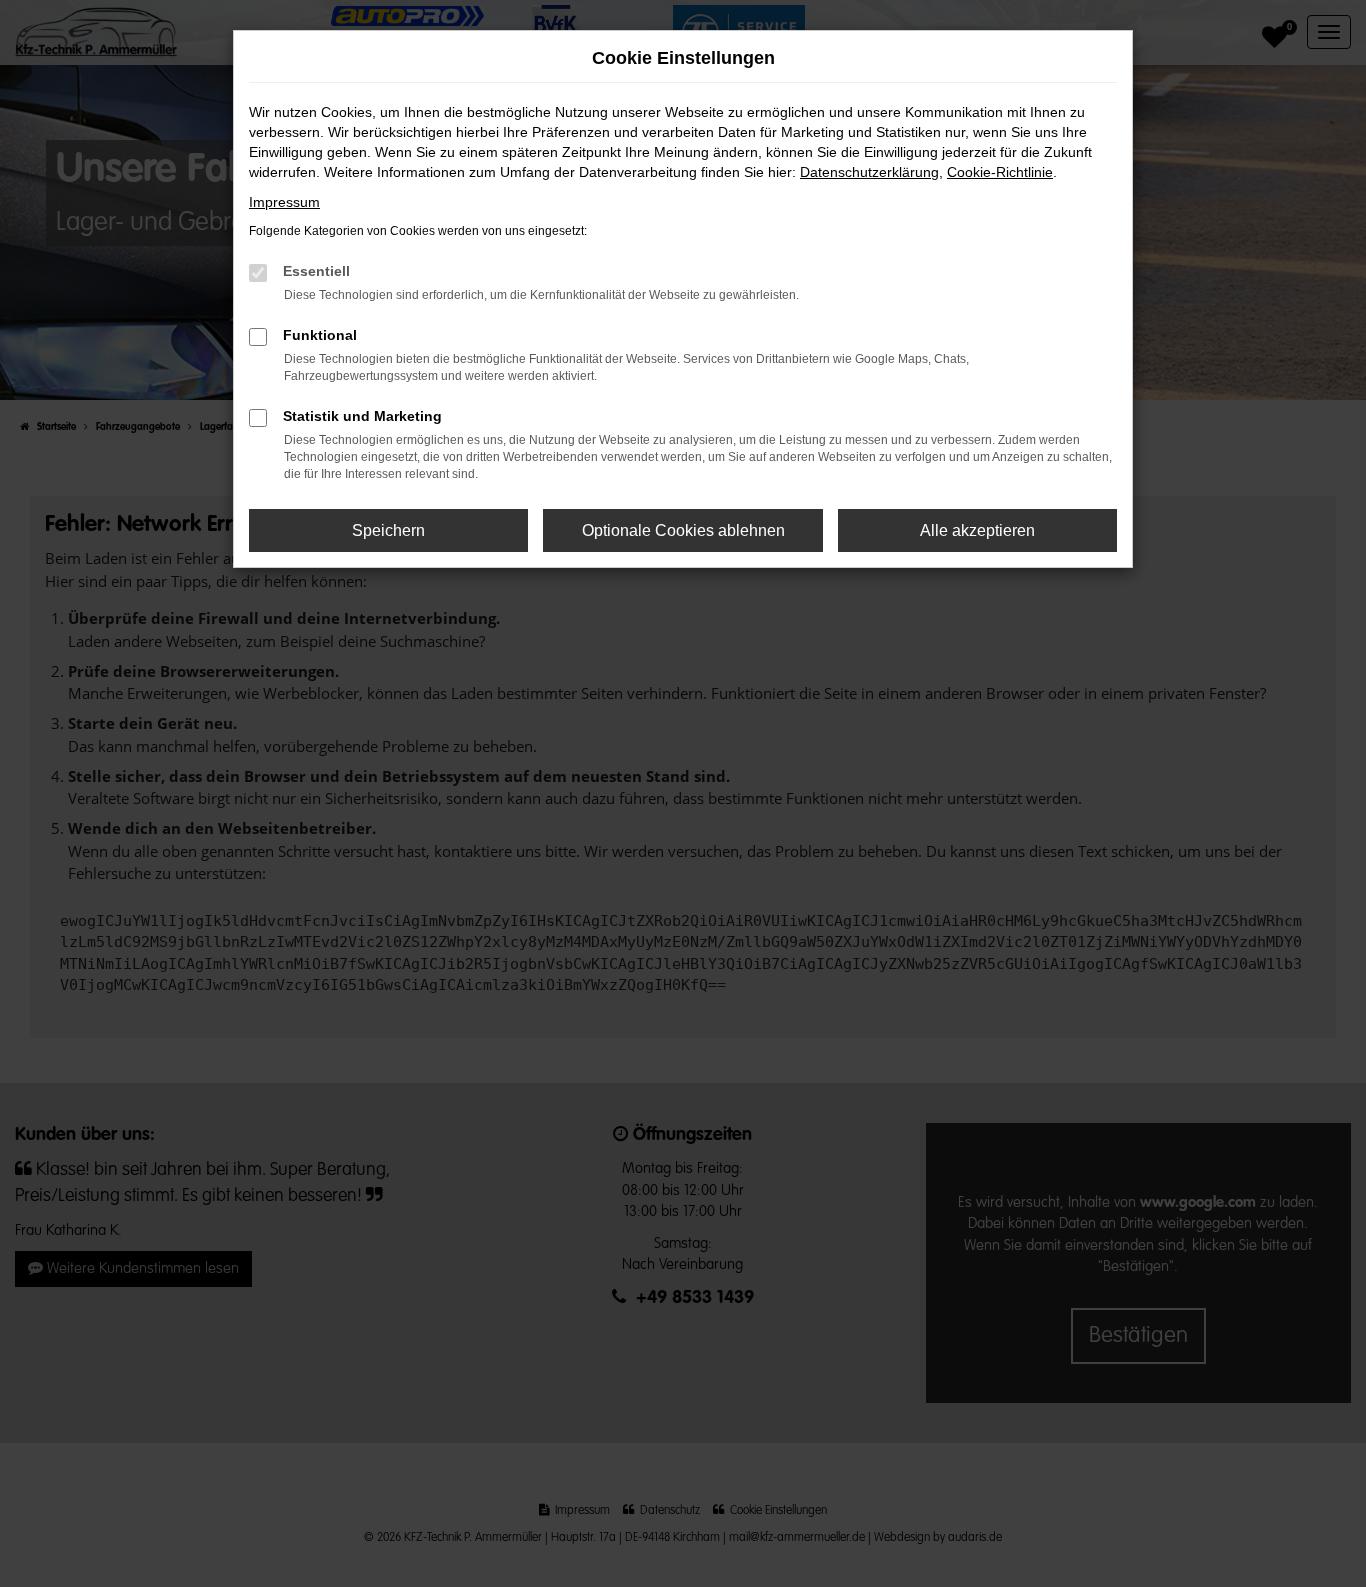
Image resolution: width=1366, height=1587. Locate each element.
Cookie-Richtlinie (1000, 172)
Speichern (388, 530)
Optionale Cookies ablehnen (683, 530)
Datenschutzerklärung (869, 172)
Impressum (284, 202)
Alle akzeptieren (977, 530)
